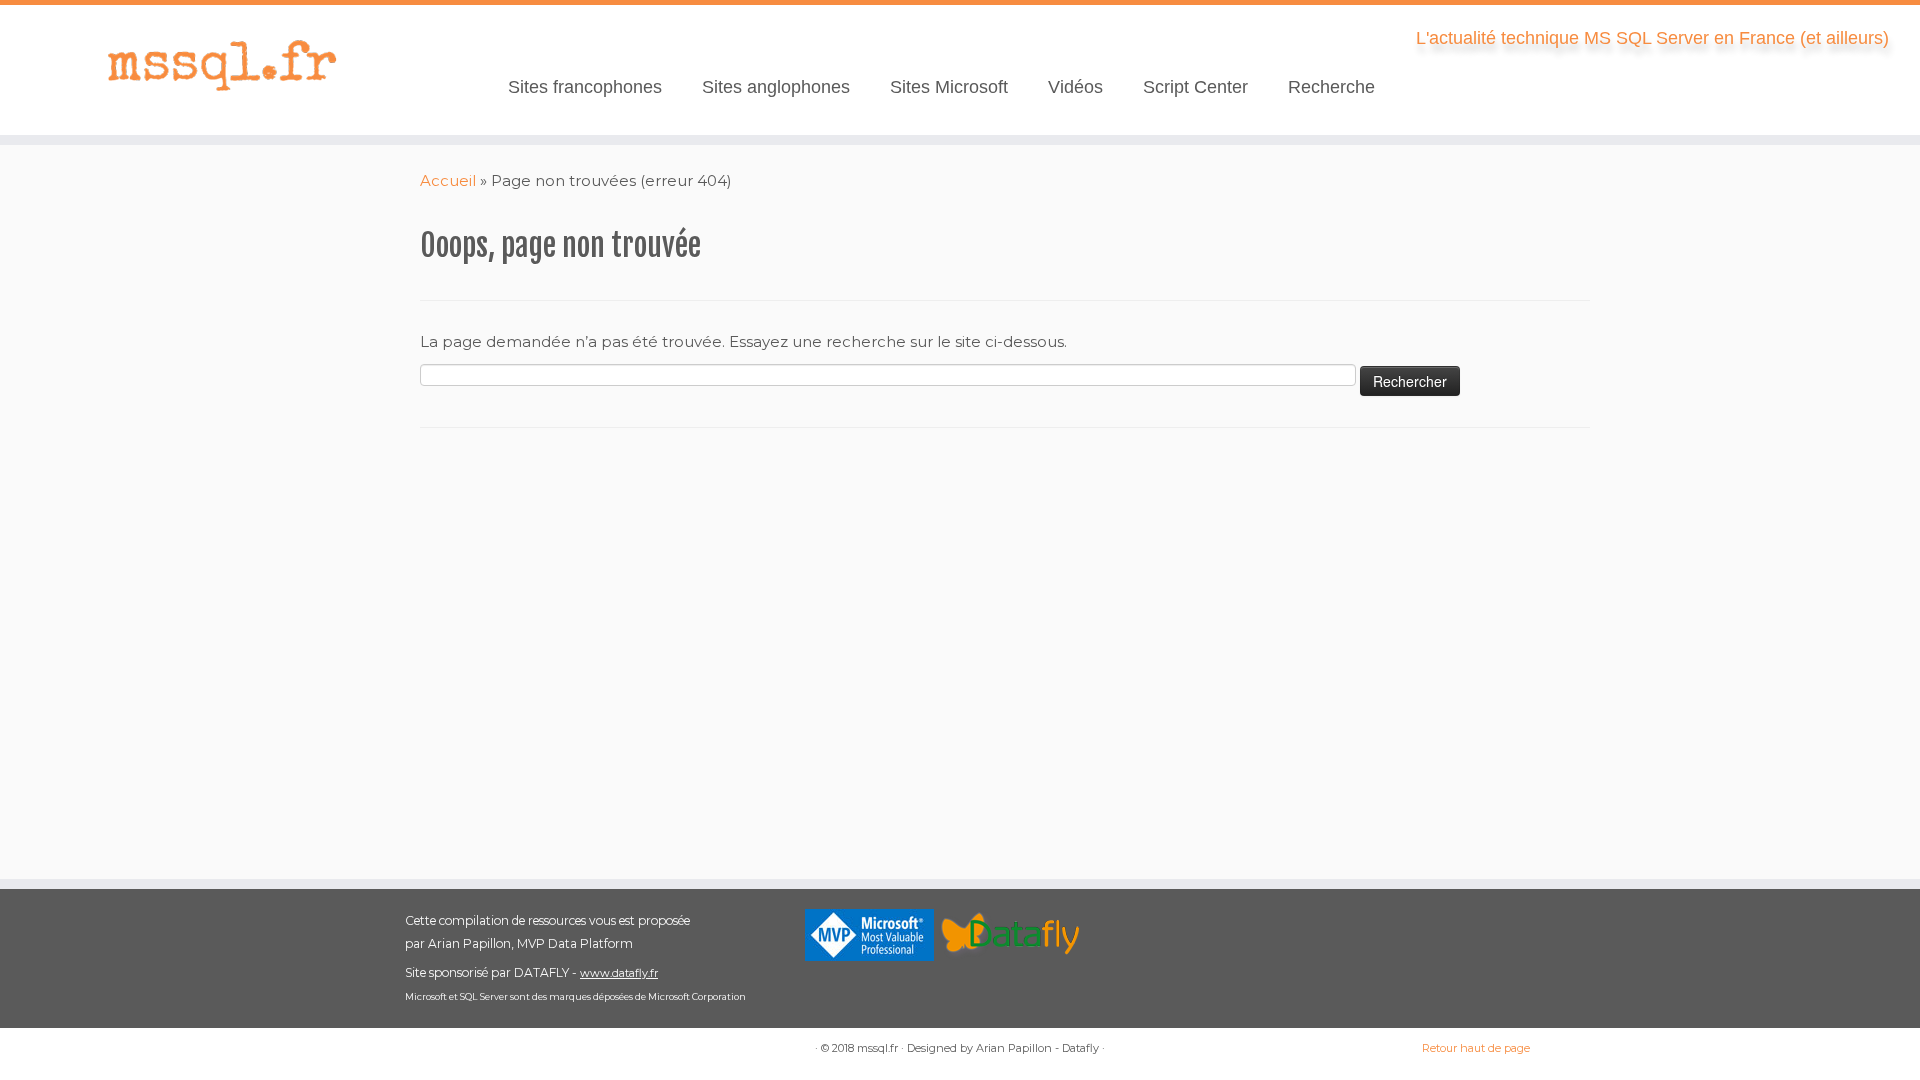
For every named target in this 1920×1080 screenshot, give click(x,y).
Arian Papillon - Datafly (1037, 1048)
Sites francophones (585, 87)
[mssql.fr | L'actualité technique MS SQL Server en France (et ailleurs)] (221, 65)
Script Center (1195, 87)
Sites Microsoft (949, 87)
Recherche (1331, 87)
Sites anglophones (776, 87)
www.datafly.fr (619, 973)
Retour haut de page (1476, 1048)
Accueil (448, 180)
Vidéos (1075, 87)
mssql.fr (877, 1048)
